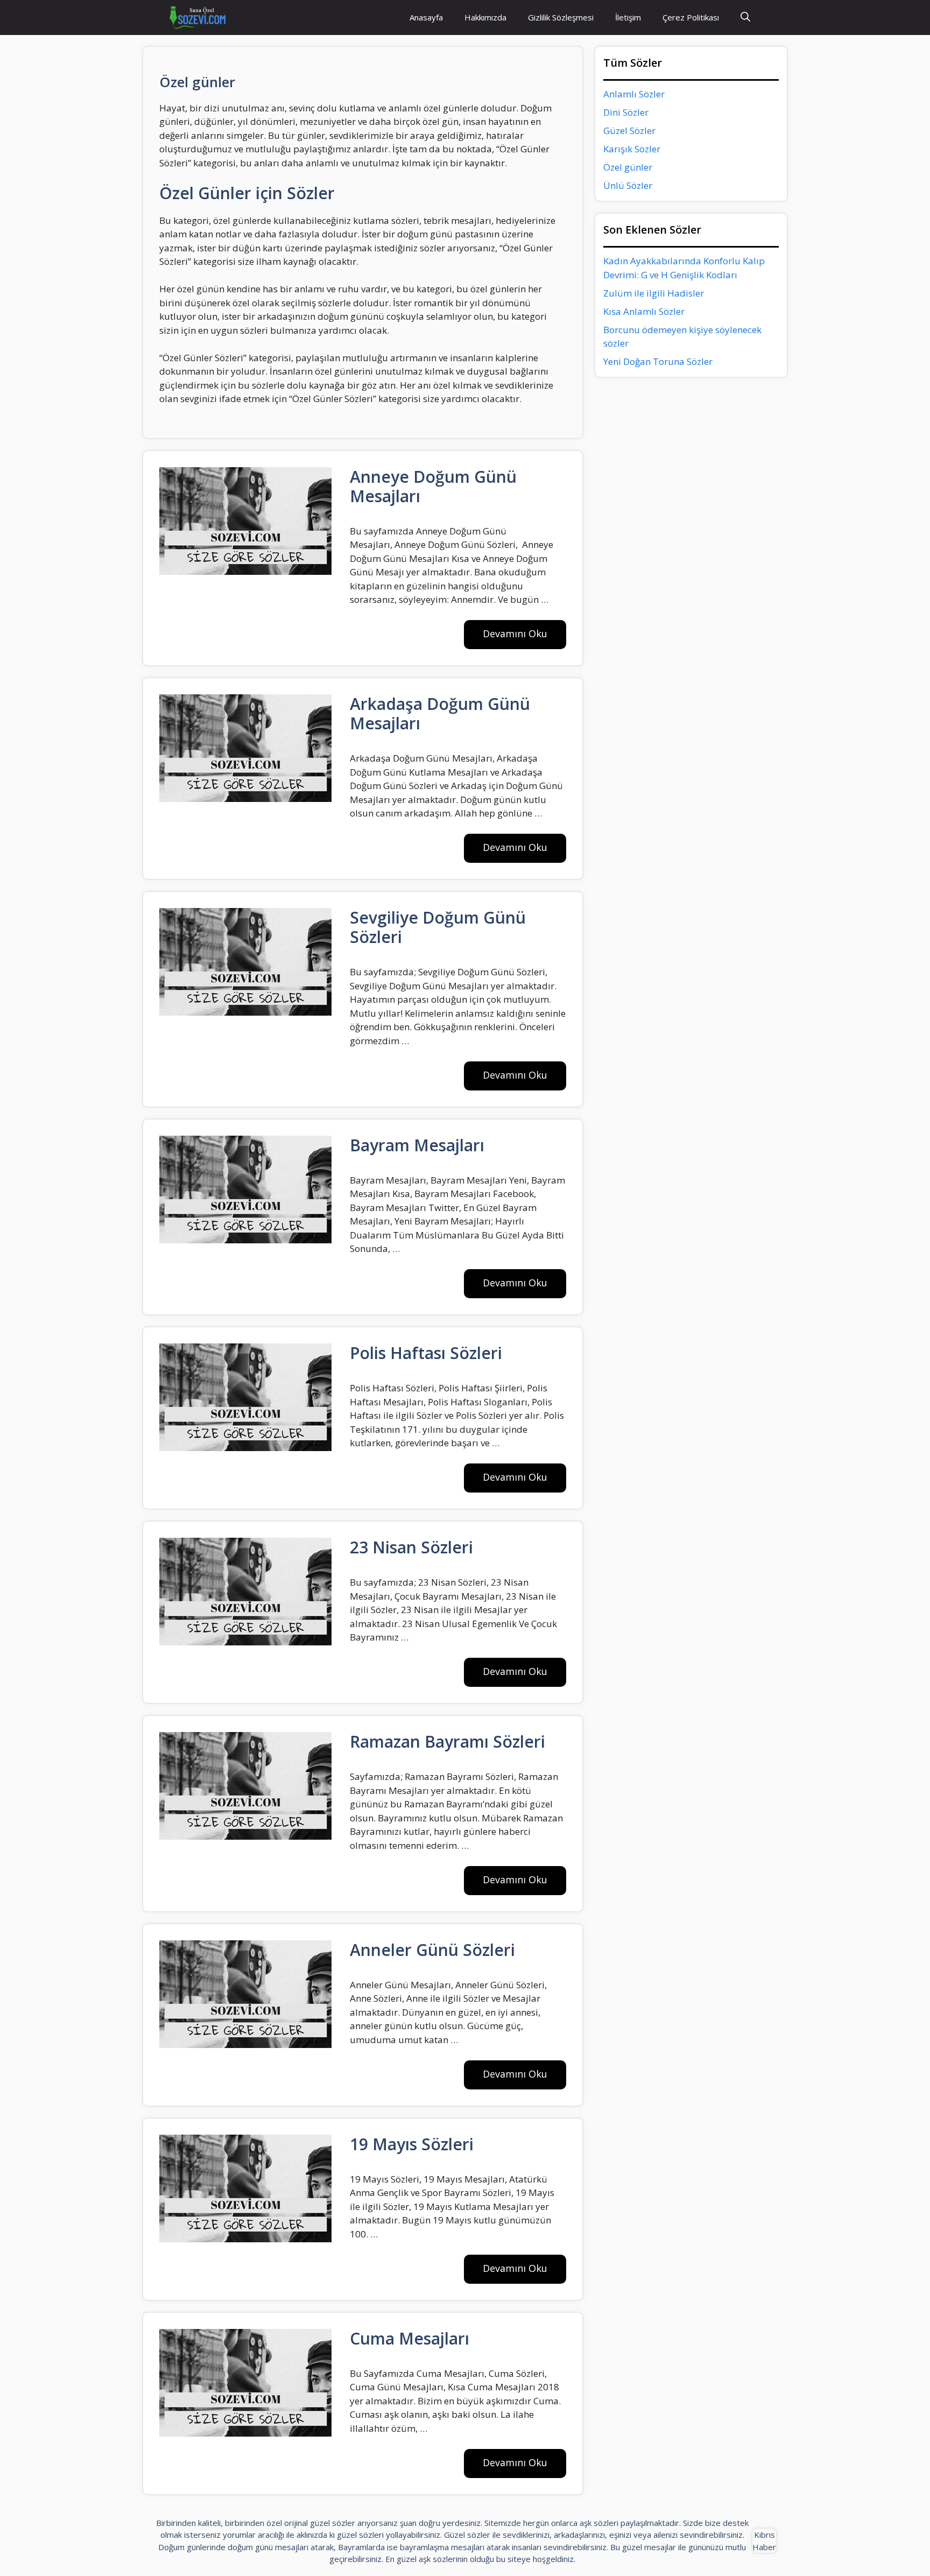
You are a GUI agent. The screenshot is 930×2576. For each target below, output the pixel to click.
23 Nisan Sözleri (411, 1547)
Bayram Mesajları (417, 1145)
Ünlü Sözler (628, 185)
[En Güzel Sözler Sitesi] (198, 17)
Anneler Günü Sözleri (432, 1950)
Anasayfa (426, 17)
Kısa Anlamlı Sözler (644, 311)
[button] (745, 17)
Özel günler (628, 167)
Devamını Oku (515, 634)
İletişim (628, 17)
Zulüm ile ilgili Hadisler (654, 293)
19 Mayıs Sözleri (412, 2144)
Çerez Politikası (691, 17)
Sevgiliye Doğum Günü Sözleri (438, 927)
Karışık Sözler (632, 149)
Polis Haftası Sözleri (426, 1353)
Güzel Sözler (629, 131)
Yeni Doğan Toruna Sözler (658, 361)
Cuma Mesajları (410, 2338)
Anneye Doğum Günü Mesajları (433, 486)
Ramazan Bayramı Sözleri (448, 1741)
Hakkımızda (485, 17)
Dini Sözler (626, 112)
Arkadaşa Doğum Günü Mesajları (440, 713)
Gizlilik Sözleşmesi (561, 17)
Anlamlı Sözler (634, 94)
